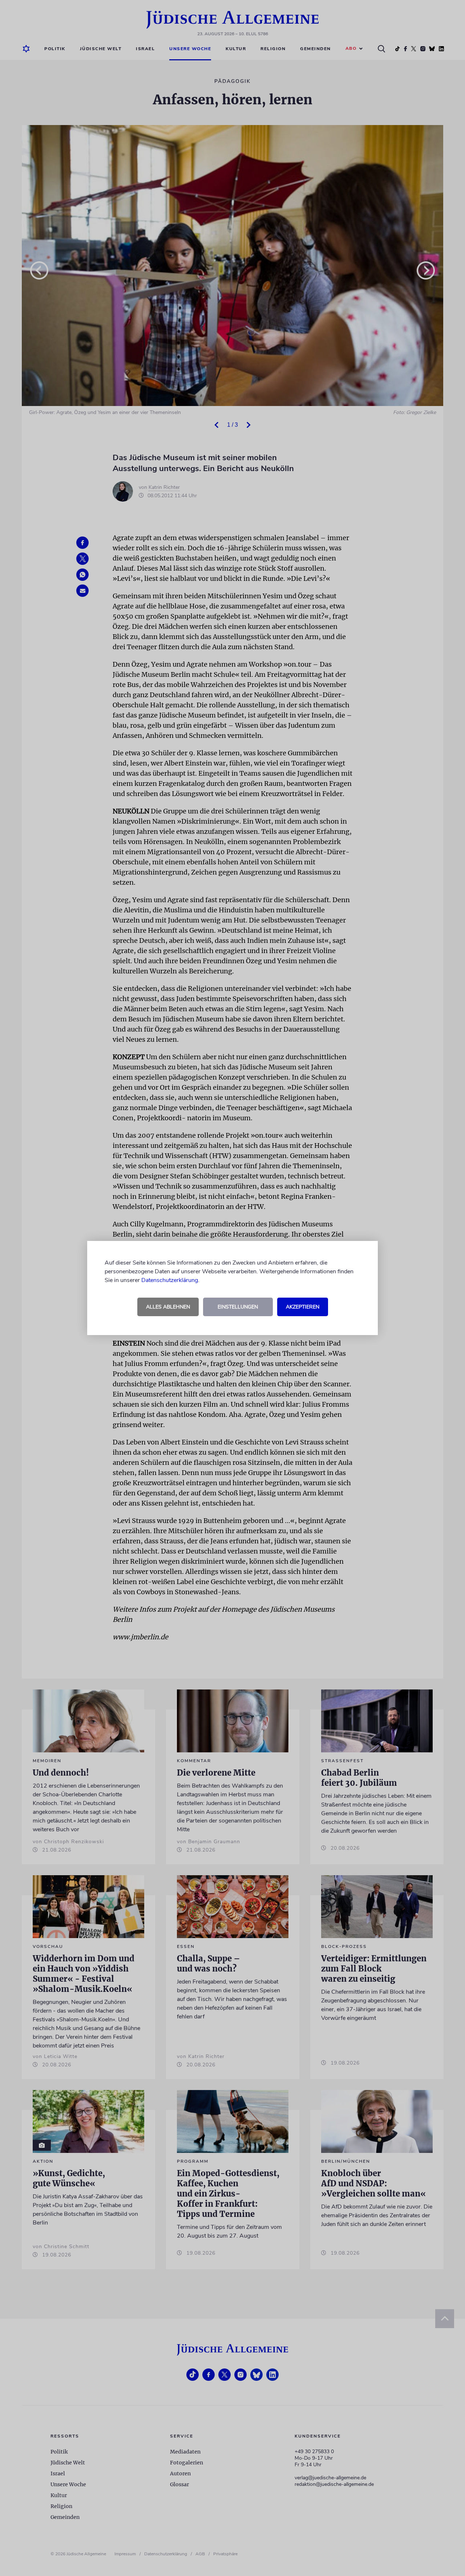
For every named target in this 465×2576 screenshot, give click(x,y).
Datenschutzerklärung (170, 1280)
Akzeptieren (303, 1307)
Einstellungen (238, 1307)
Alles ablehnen (168, 1307)
